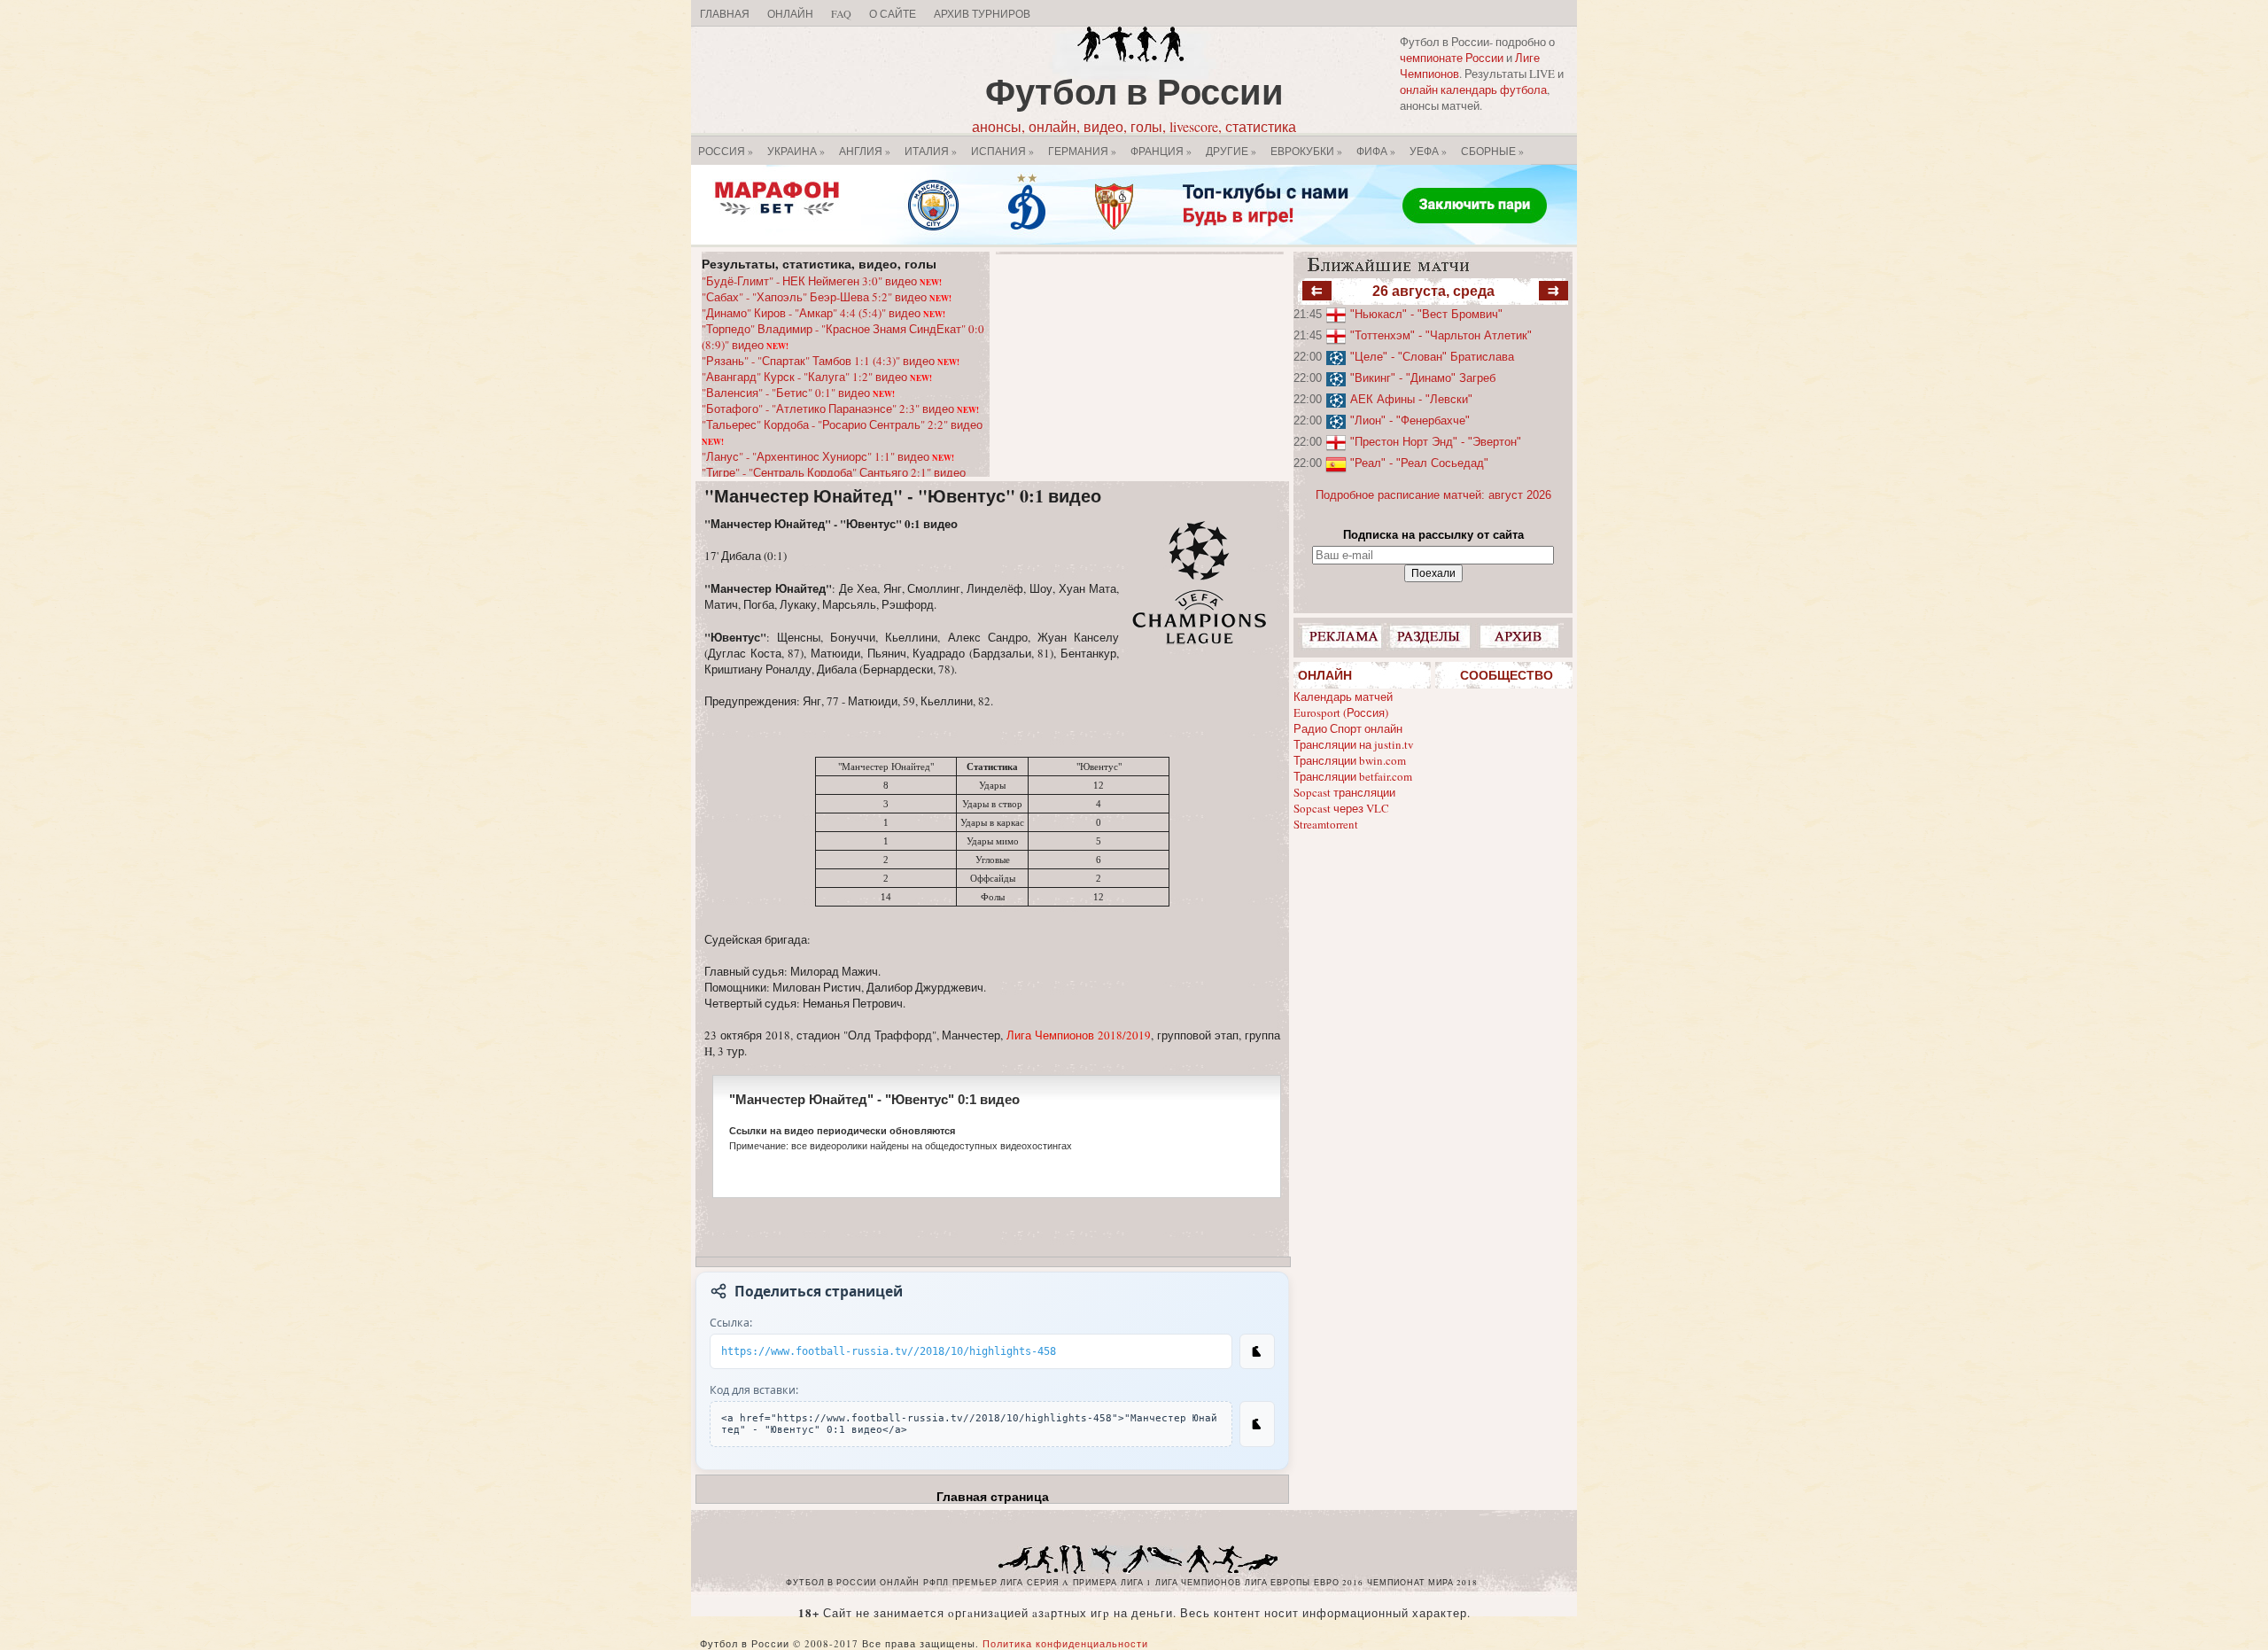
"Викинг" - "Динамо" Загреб (1423, 378)
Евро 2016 (1339, 1583)
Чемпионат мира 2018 (1422, 1583)
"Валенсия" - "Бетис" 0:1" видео (798, 393)
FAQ (841, 13)
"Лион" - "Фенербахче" (1410, 420)
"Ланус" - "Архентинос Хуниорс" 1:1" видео (828, 456)
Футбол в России (1134, 91)
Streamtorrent (1326, 824)
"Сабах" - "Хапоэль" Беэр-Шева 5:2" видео (827, 297)
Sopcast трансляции (1344, 792)
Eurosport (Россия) (1341, 712)
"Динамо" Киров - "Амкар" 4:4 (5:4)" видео (823, 313)
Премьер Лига (988, 1583)
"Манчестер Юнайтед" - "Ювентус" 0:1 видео (903, 496)
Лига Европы (1278, 1583)
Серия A (1048, 1583)
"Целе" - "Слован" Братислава (1432, 357)
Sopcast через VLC (1341, 808)
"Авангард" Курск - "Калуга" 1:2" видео (817, 377)
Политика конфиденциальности (1065, 1643)
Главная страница (993, 1497)
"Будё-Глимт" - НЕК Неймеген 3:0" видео (822, 281)
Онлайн (790, 13)
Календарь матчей (1343, 697)
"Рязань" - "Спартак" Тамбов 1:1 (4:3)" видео (831, 361)
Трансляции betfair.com (1353, 776)
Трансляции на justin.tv (1354, 744)
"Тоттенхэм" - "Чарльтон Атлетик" (1441, 335)
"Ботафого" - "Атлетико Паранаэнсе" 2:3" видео (840, 409)
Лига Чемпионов (1198, 1583)
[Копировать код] (1257, 1424)
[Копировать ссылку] (1257, 1351)
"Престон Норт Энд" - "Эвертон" (1436, 442)
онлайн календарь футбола (1473, 90)
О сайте (893, 13)
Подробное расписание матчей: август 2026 (1433, 495)
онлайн (900, 1583)
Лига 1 (1136, 1583)
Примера (1095, 1583)
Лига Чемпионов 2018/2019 (1079, 1035)
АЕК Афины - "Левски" (1411, 399)
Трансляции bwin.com (1350, 760)
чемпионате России (1452, 58)
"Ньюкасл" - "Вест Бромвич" (1426, 314)
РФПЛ (936, 1583)
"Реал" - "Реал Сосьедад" (1419, 463)
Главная (725, 13)
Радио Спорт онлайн (1348, 728)
